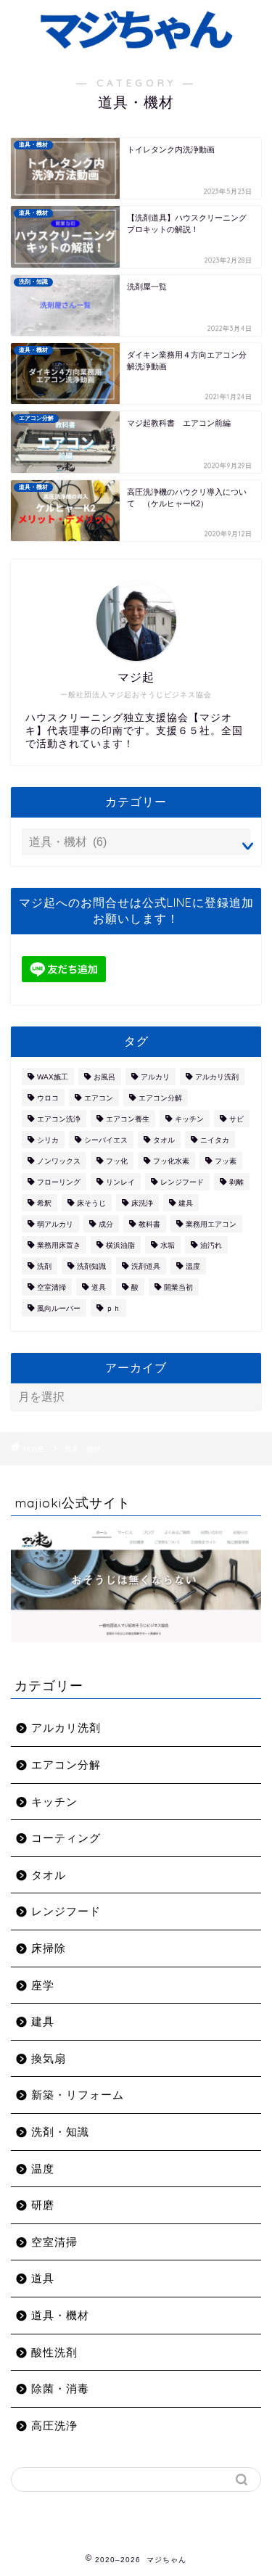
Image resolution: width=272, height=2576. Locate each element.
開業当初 (178, 1287)
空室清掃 (51, 1287)
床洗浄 (142, 1203)
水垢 (168, 1245)
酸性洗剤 (54, 2352)
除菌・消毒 (60, 2388)
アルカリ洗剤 (217, 1077)
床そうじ (91, 1203)
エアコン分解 (160, 1098)
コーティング (66, 1838)
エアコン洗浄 (59, 1119)
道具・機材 (60, 2315)
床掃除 (49, 1948)
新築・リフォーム (78, 2095)
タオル (164, 1140)
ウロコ (48, 1098)
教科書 (149, 1224)
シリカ (48, 1140)
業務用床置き (59, 1245)
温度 (193, 1266)
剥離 (236, 1182)
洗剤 (44, 1266)
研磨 (43, 2205)
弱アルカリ (55, 1224)
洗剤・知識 (60, 2132)
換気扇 (49, 2058)
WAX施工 (53, 1077)
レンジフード (182, 1182)
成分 (106, 1224)
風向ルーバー (59, 1308)
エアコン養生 (128, 1119)
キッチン (189, 1119)
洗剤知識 (91, 1266)
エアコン (99, 1098)
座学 (43, 1985)
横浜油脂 (120, 1245)
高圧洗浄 (54, 2425)
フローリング (59, 1182)
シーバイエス (106, 1140)
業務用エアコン (211, 1224)
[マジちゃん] (136, 46)
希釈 (44, 1203)
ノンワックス (59, 1161)
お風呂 (104, 1077)
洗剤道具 (146, 1266)
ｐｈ (113, 1308)
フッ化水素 (171, 1161)
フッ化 (117, 1161)
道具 (99, 1287)
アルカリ (155, 1077)
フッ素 (226, 1161)
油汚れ (211, 1245)
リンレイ (120, 1182)
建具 (186, 1203)
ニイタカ (215, 1140)
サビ (236, 1119)
